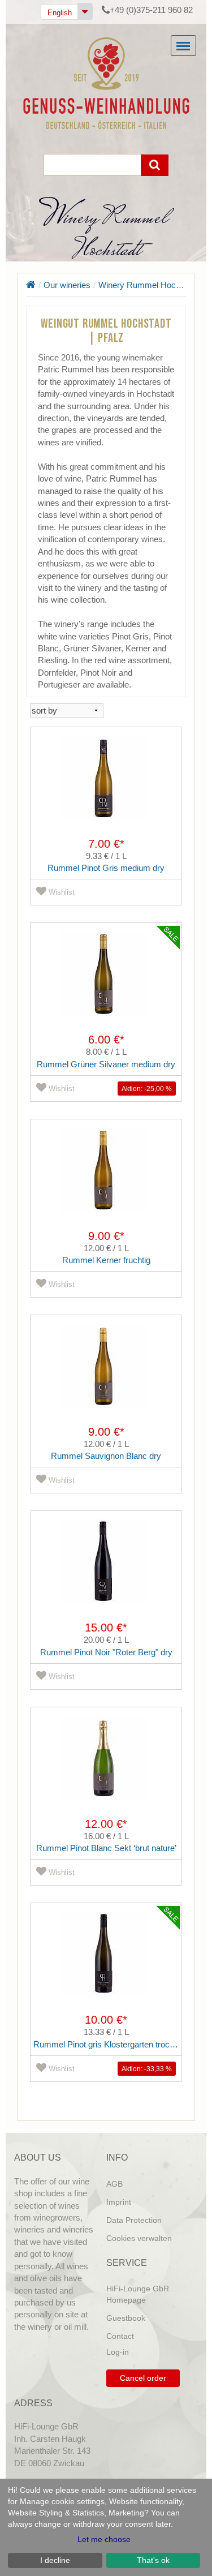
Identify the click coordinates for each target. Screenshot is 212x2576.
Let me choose (104, 2539)
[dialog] (106, 2527)
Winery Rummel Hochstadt (148, 285)
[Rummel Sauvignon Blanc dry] (106, 1375)
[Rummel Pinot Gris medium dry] (106, 787)
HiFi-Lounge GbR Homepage (138, 2294)
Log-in (118, 2352)
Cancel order (143, 2378)
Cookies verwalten (139, 2238)
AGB (114, 2184)
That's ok (153, 2560)
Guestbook (126, 2318)
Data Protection (134, 2220)
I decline (55, 2560)
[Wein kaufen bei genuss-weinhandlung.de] (106, 82)
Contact (120, 2336)
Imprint (119, 2202)
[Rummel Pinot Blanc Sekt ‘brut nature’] (106, 1767)
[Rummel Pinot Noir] (106, 1570)
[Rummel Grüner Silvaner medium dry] (106, 982)
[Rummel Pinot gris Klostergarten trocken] (106, 1963)
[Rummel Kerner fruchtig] (106, 1179)
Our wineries (67, 285)
